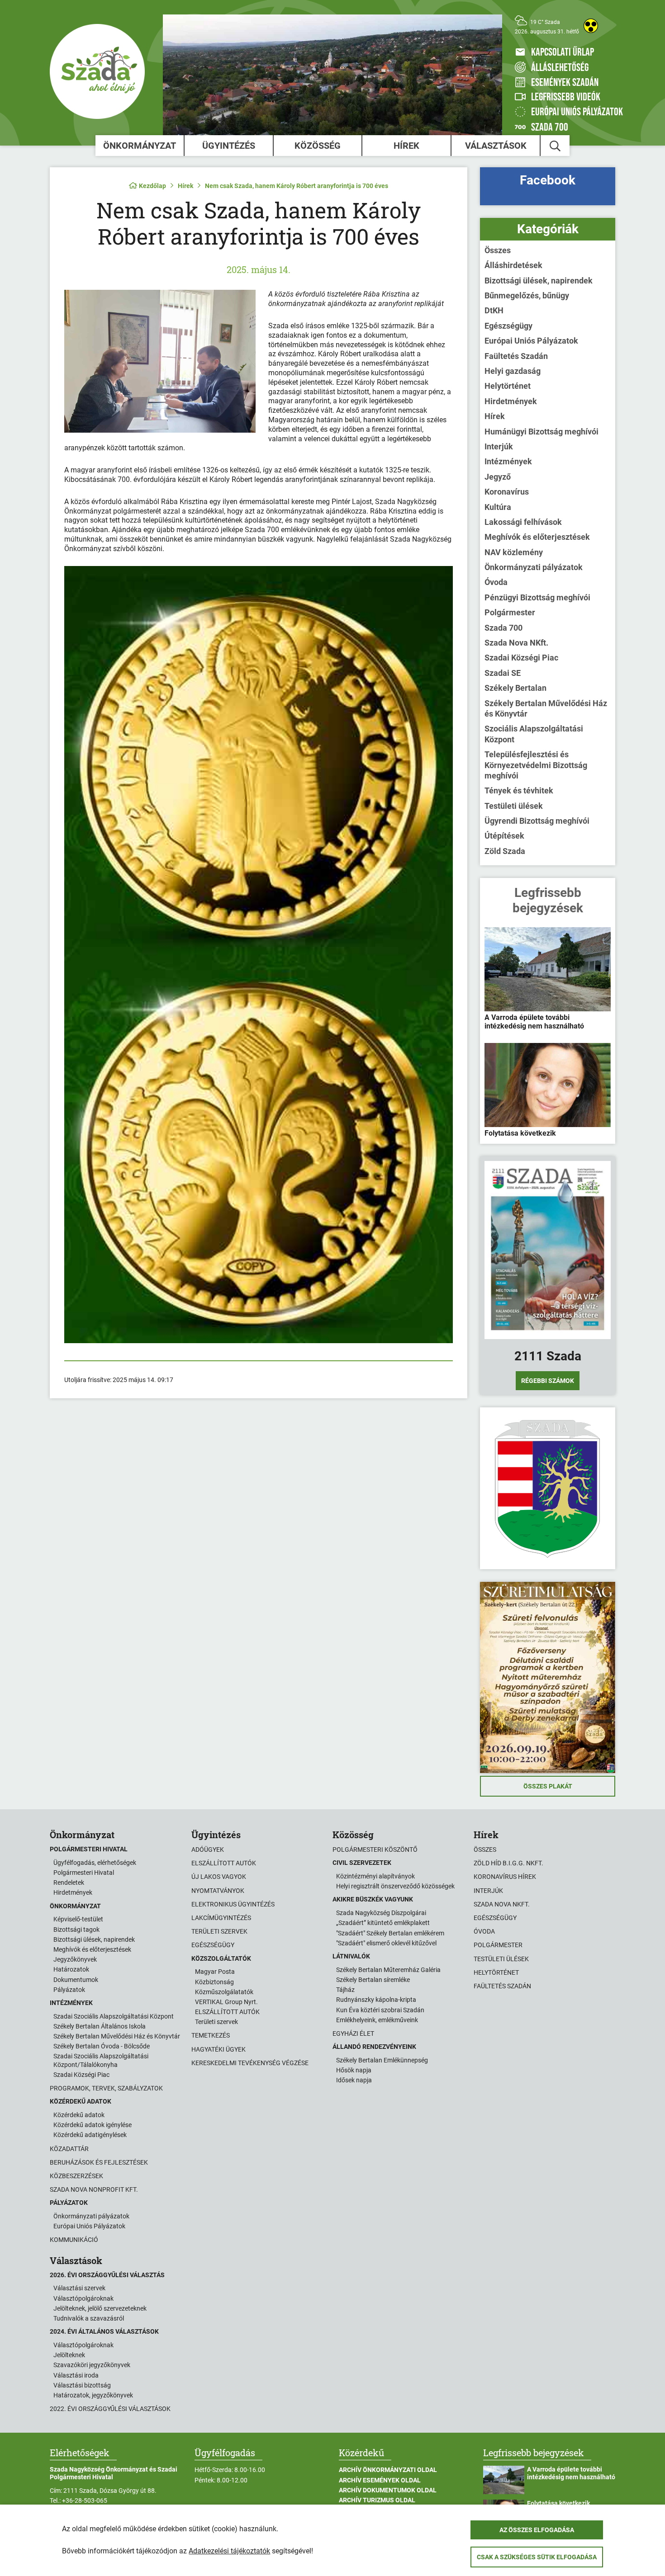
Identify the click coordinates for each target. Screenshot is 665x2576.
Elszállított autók (224, 1863)
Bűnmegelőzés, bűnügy (527, 295)
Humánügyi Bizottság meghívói (541, 432)
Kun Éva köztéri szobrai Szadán (380, 2010)
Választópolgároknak (83, 2298)
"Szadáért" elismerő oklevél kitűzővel (386, 1943)
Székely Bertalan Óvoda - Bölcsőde (102, 2046)
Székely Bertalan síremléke (373, 1980)
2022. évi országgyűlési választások (110, 2409)
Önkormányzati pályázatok (534, 567)
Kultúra (498, 507)
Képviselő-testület (78, 1919)
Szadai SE (503, 673)
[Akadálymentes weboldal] (591, 26)
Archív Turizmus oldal (377, 2500)
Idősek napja (354, 2080)
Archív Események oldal (380, 2480)
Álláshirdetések (513, 265)
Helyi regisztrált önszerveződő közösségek (395, 1886)
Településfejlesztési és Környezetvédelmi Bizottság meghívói (536, 765)
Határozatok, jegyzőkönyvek (93, 2395)
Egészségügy (508, 326)
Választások (496, 146)
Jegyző (498, 477)
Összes (498, 250)
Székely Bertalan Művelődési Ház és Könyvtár (546, 708)
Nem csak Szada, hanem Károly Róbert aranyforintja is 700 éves (297, 186)
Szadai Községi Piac (521, 658)
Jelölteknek (69, 2355)
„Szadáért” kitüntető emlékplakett (383, 1923)
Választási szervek (79, 2288)
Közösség (318, 146)
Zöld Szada (505, 851)
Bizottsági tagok (76, 1930)
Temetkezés (211, 2035)
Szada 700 (503, 628)
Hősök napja (354, 2070)
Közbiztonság (214, 1982)
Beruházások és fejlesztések (99, 2162)
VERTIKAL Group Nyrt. (226, 2002)
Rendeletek (69, 1882)
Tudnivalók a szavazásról (89, 2318)
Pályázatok (69, 1990)
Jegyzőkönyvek (75, 1959)
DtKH (494, 310)
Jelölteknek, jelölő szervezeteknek (100, 2308)
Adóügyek (208, 1849)
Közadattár (69, 2149)
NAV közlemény (514, 552)
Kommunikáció (74, 2240)
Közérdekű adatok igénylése (93, 2125)
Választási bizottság (82, 2385)
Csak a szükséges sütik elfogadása (537, 2557)
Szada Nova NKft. (516, 643)
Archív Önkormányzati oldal (388, 2470)
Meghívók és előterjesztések (537, 537)
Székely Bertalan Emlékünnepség (382, 2060)
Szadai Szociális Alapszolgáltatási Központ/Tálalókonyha (101, 2060)
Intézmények (508, 461)
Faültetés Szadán (516, 356)
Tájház (345, 1990)
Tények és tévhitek (519, 790)
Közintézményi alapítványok (375, 1876)
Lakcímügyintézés (221, 1918)
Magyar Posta (215, 1972)
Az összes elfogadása (537, 2530)
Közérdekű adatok (79, 2115)
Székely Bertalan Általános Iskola (100, 2026)
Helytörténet (508, 386)
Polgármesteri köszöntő (375, 1849)
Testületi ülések (514, 806)
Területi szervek (219, 1931)
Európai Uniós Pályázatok (531, 341)
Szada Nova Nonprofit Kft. (94, 2189)
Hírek (406, 146)
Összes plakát (548, 1786)
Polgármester (510, 612)
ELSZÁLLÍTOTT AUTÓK (227, 2012)
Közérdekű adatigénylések (90, 2135)
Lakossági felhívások (523, 522)
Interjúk (499, 446)
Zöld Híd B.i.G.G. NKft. (508, 1863)
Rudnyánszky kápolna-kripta (376, 2000)
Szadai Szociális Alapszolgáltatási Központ (114, 2016)
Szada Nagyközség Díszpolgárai (381, 1913)
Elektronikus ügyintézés (233, 1904)
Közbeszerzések (76, 2176)
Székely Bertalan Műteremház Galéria (388, 1970)
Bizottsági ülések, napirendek (539, 281)
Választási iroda (76, 2375)
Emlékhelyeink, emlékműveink (377, 2020)
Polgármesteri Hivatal (84, 1873)
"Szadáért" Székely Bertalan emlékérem (390, 1933)
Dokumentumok (76, 1980)
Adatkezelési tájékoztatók (229, 2551)
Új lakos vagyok (219, 1877)
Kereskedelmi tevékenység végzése (250, 2063)
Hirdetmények (511, 401)
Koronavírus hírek (505, 1877)
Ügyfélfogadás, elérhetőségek (95, 1863)
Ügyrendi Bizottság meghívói (537, 821)
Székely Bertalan (515, 688)
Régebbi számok (548, 1381)
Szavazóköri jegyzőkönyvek (92, 2365)
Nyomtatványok (218, 1891)
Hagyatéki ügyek (218, 2049)
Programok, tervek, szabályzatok (106, 2088)
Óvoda (496, 582)
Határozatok (71, 1969)
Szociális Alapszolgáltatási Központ (534, 734)
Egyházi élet (353, 2033)
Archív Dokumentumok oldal (388, 2490)
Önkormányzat (140, 146)
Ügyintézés (229, 146)
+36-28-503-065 (85, 2501)
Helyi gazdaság (513, 371)
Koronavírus (507, 492)
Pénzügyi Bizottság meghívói (537, 597)
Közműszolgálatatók (224, 1992)
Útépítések (504, 836)
